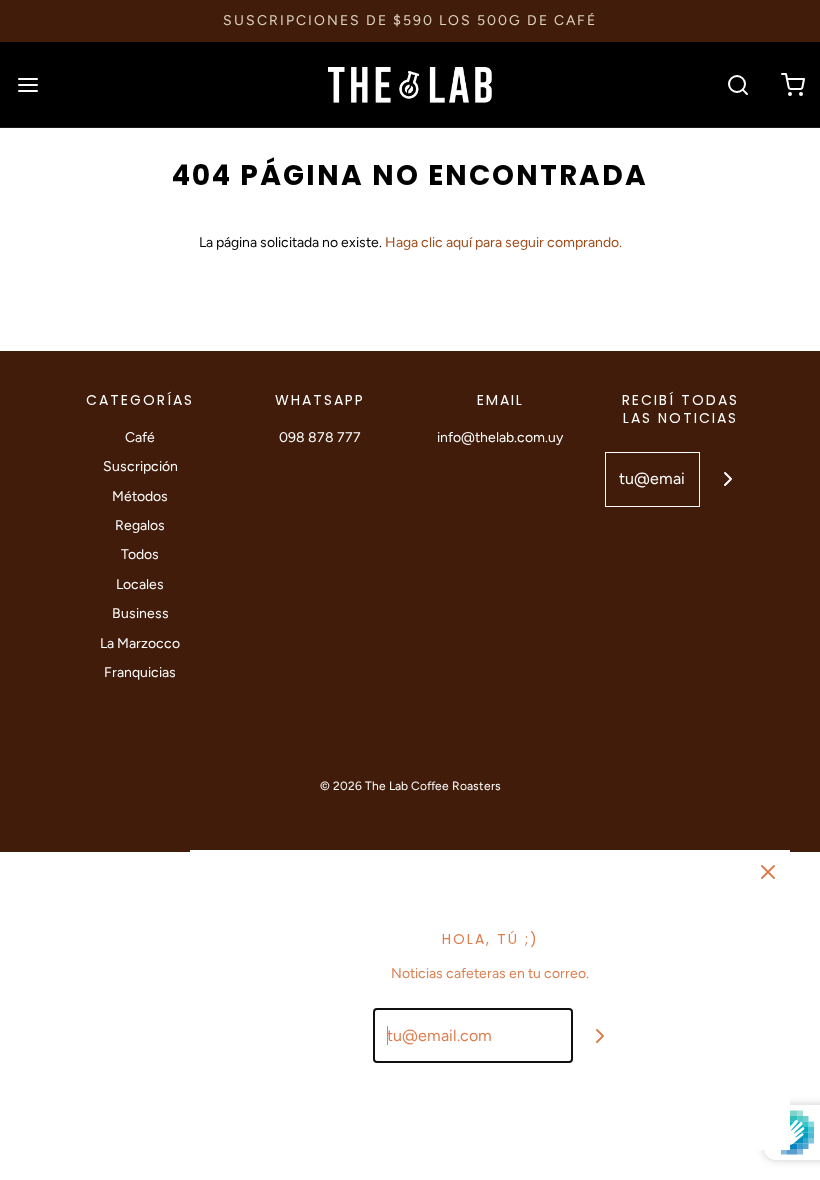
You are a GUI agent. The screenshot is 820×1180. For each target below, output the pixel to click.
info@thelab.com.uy (500, 437)
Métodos (140, 496)
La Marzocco (140, 643)
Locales (140, 584)
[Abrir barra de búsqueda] (737, 84)
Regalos (140, 525)
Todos (140, 554)
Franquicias (140, 672)
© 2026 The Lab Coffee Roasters (410, 786)
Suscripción (140, 466)
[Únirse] (727, 479)
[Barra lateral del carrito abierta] (792, 84)
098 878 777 (320, 437)
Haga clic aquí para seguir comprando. (503, 242)
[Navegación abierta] (27, 84)
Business (140, 613)
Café (140, 437)
